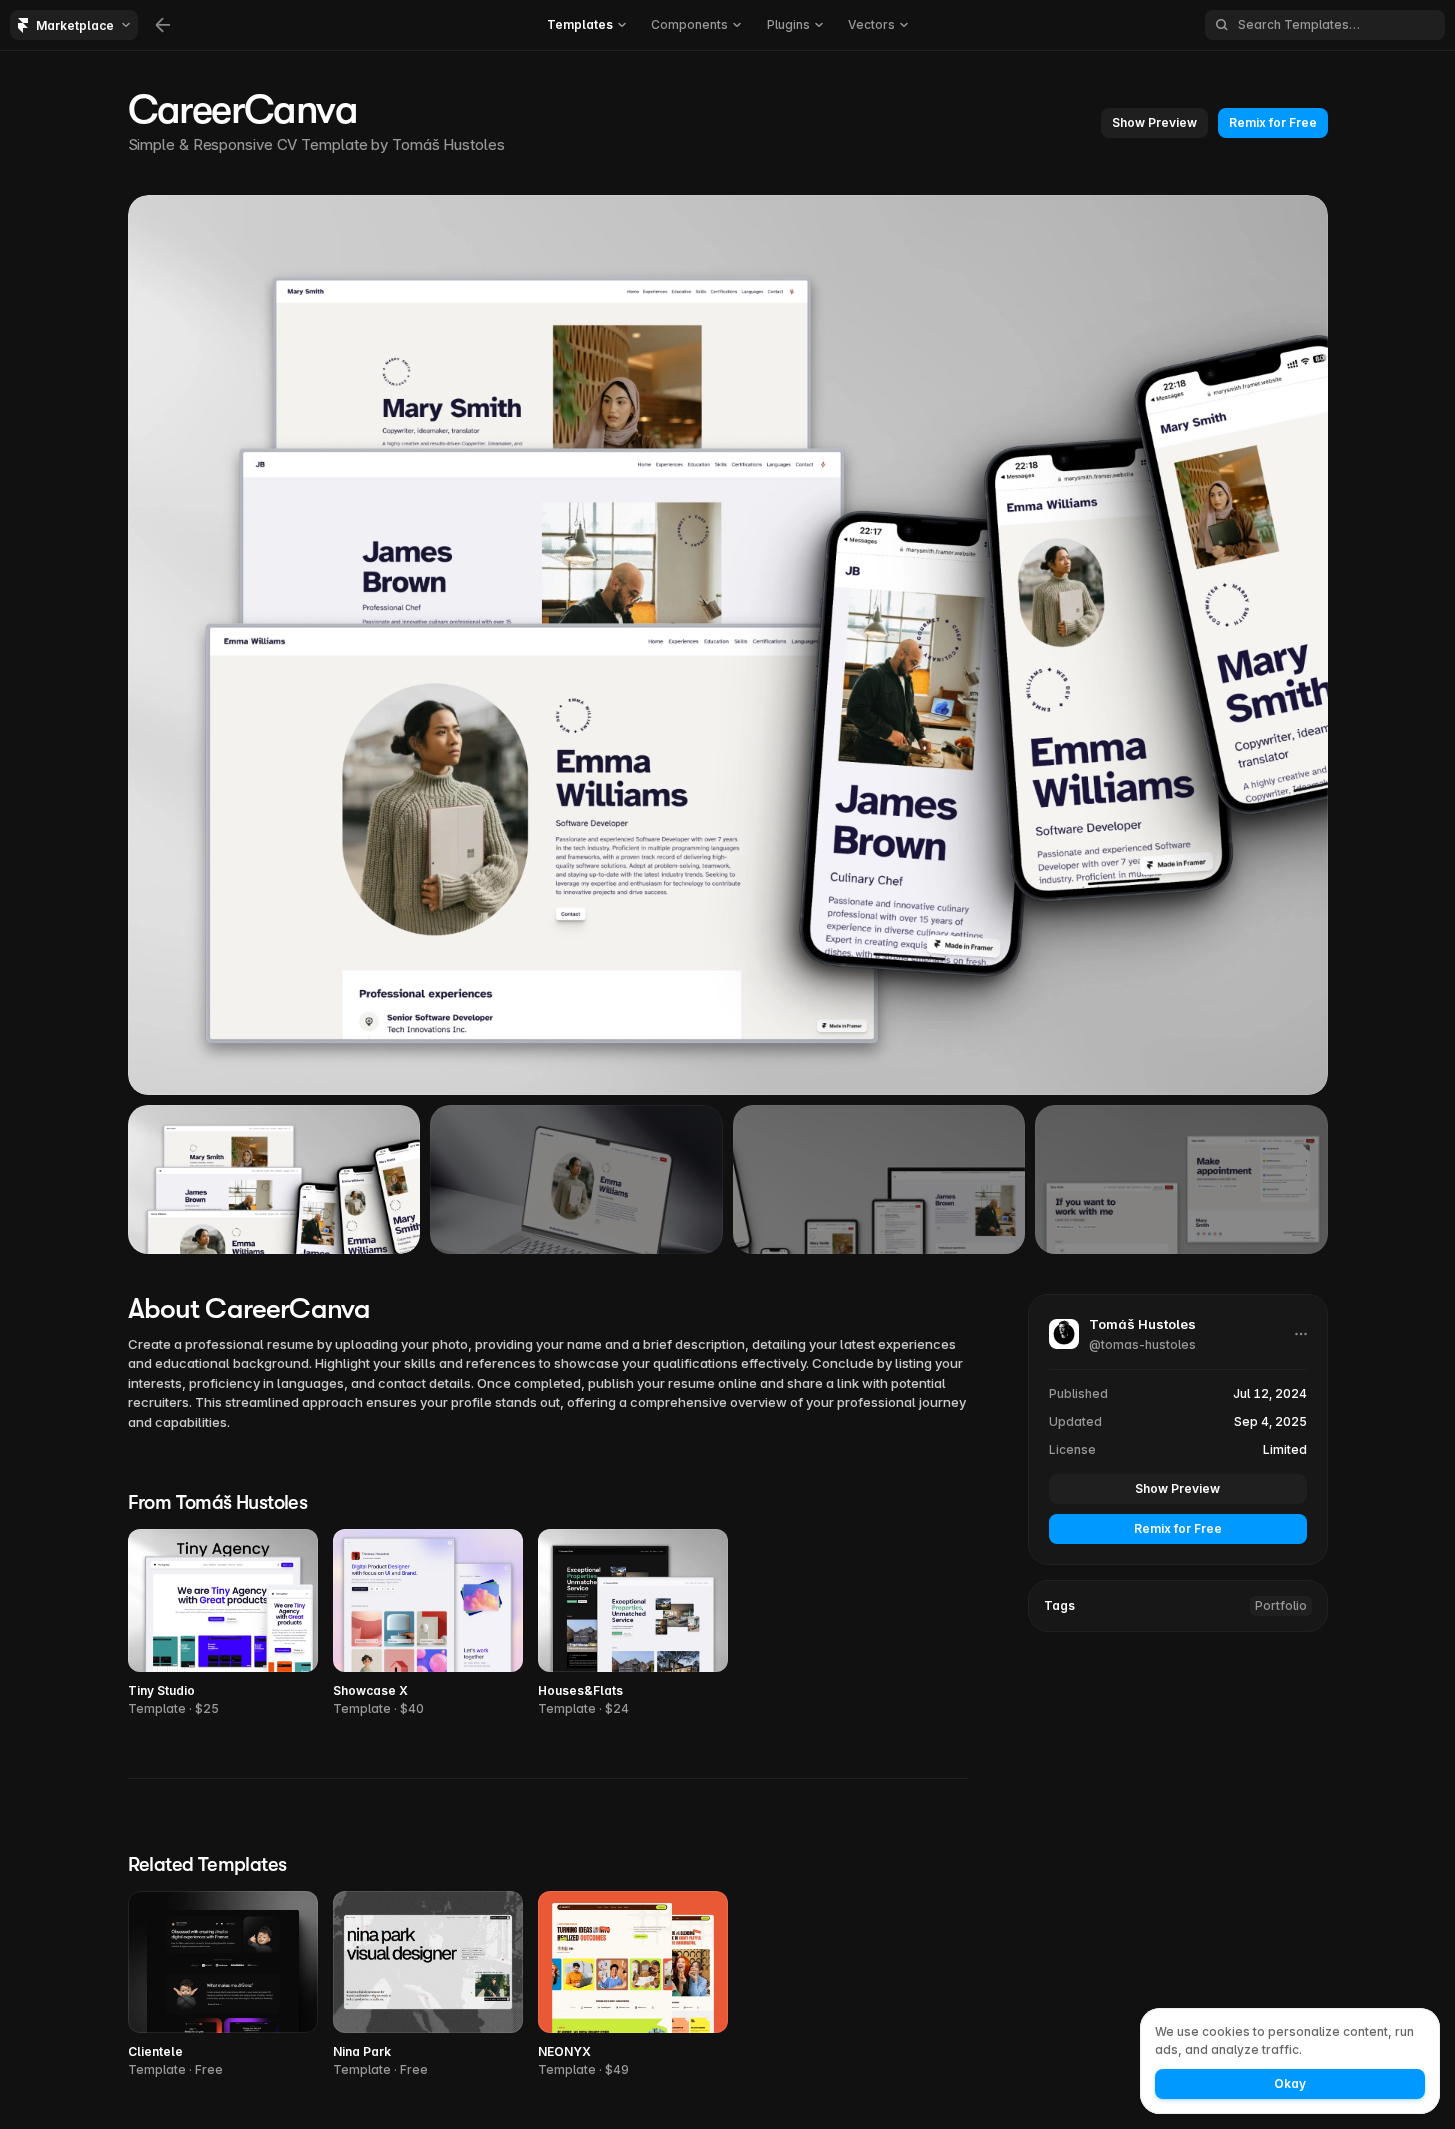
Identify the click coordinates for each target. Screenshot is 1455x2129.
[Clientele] (223, 1985)
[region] (728, 645)
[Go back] (163, 25)
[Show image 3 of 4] (879, 1179)
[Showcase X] (428, 1623)
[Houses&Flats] (633, 1623)
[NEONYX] (633, 1985)
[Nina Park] (428, 1985)
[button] (1154, 123)
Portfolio (1281, 1605)
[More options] (1301, 1334)
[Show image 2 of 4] (576, 1179)
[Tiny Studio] (223, 1623)
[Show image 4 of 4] (1181, 1179)
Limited (1285, 1449)
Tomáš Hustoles (448, 144)
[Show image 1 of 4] (274, 1179)
